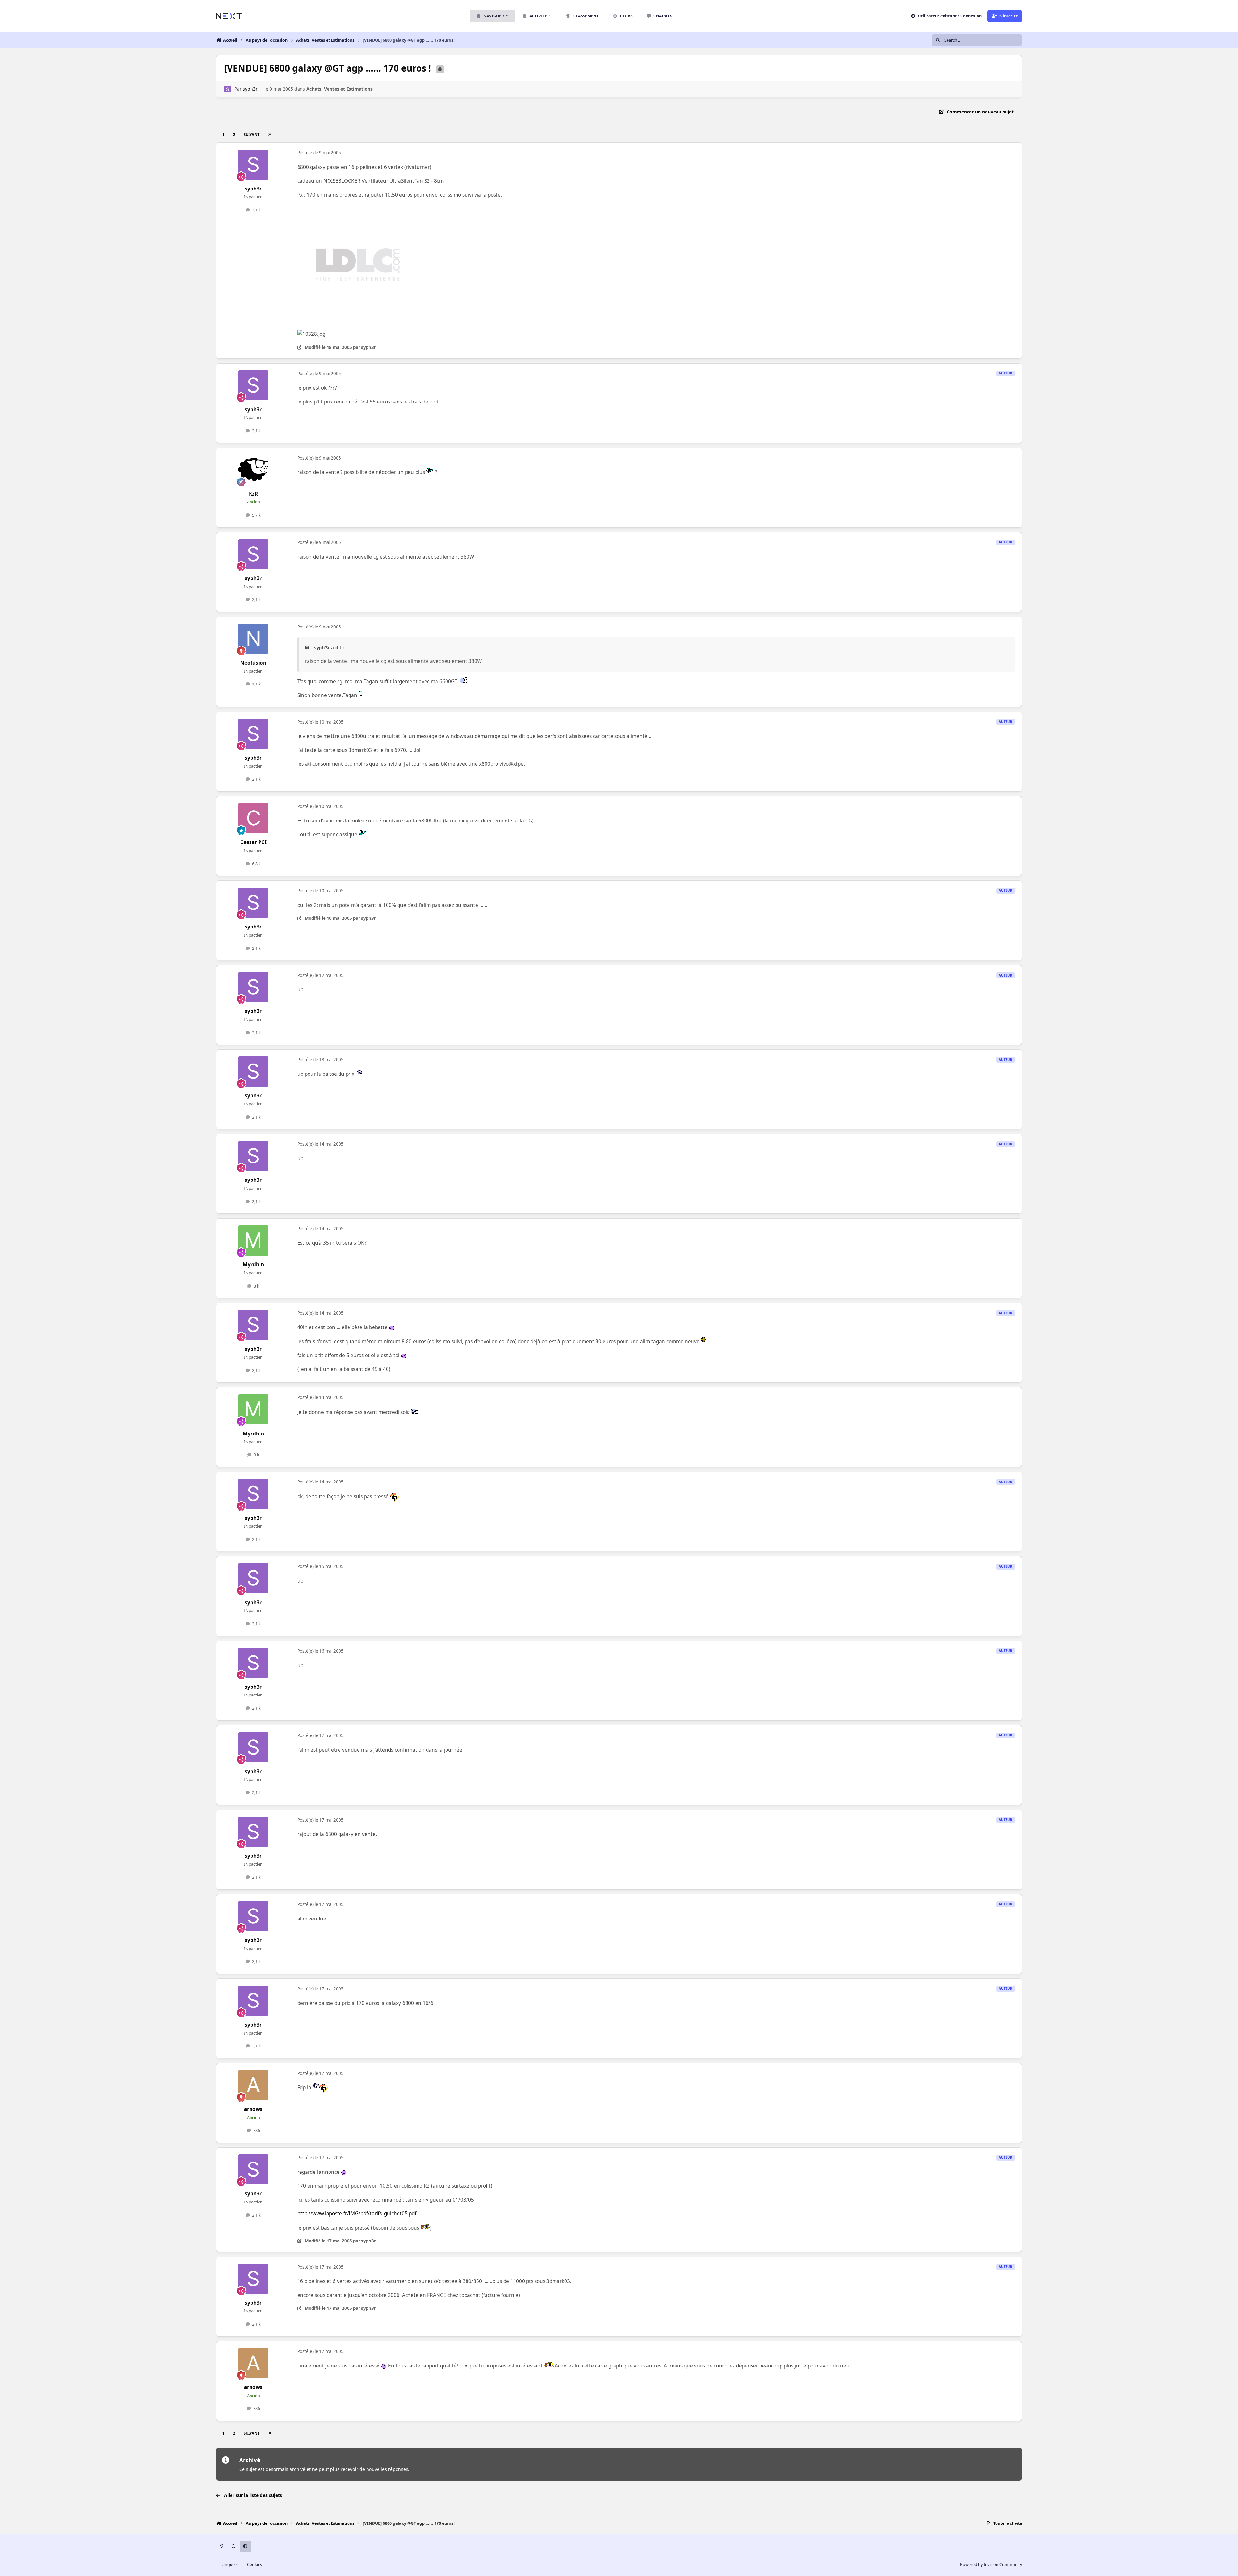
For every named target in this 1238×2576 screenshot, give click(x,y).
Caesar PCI (253, 842)
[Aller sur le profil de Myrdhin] (253, 1240)
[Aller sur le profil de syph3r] (227, 89)
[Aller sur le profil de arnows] (253, 2085)
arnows (253, 2109)
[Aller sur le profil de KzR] (253, 470)
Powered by (991, 2565)
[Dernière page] (270, 135)
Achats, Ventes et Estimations (339, 89)
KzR (253, 494)
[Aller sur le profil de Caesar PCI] (253, 818)
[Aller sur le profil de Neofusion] (253, 639)
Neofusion (253, 663)
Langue (228, 2565)
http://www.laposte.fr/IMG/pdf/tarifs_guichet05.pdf (357, 2214)
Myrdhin (253, 1264)
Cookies (255, 2565)
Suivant (251, 135)
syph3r (250, 89)
